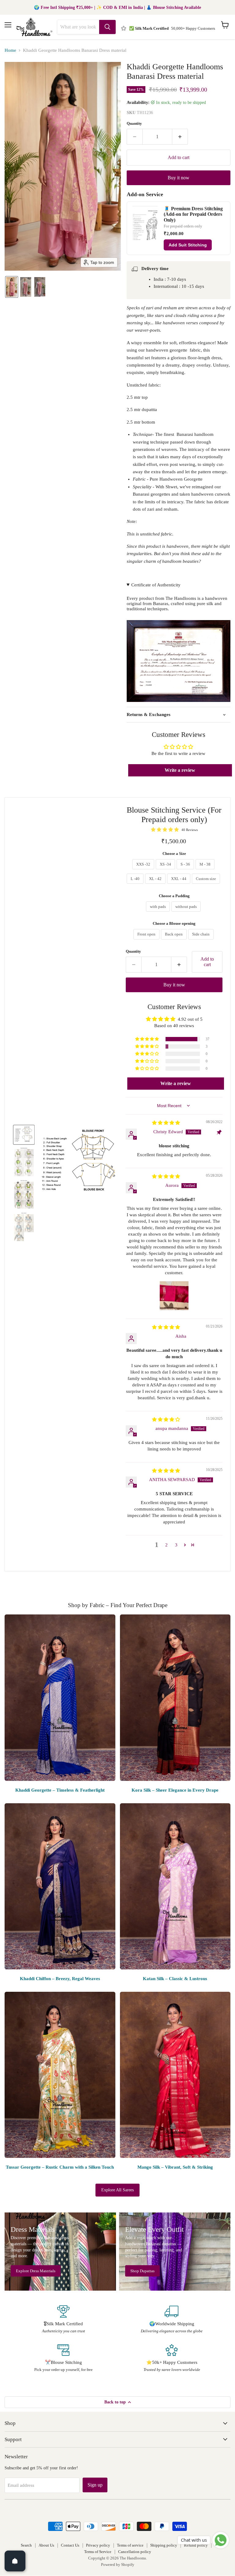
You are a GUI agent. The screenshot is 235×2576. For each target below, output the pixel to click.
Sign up (95, 2485)
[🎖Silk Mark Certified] (63, 2320)
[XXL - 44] (179, 885)
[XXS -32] (144, 871)
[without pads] (187, 913)
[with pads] (159, 913)
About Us (46, 2545)
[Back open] (175, 941)
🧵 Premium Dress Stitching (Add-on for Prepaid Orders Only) (193, 214)
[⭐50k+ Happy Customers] (172, 2358)
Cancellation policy (135, 2552)
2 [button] (166, 1545)
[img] (166, 1123)
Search (26, 2545)
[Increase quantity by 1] (180, 137)
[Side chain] (202, 941)
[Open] (15, 2561)
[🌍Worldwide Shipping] (172, 2320)
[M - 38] (206, 871)
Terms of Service (98, 2552)
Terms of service (130, 2545)
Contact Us (70, 2545)
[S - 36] (186, 871)
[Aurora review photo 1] (174, 1296)
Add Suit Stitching (188, 245)
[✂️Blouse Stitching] (63, 2358)
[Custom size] (207, 885)
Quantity (134, 123)
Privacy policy (98, 2545)
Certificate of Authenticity (156, 585)
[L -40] (136, 885)
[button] (12, 287)
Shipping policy (164, 2545)
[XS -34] (166, 871)
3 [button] (176, 1545)
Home (10, 50)
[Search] (107, 27)
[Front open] (147, 941)
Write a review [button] (180, 770)
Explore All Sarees (117, 2190)
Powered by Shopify (118, 2565)
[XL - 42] (156, 885)
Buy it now (179, 178)
